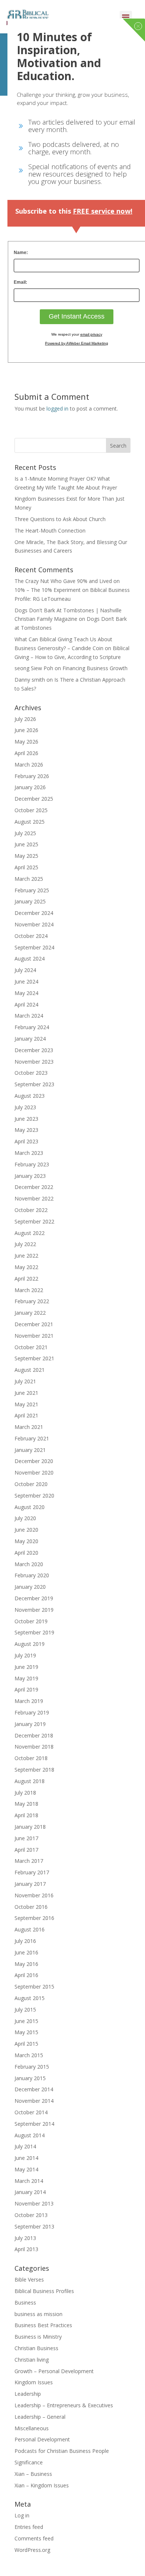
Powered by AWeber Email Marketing (77, 343)
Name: (21, 253)
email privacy (91, 334)
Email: (20, 282)
